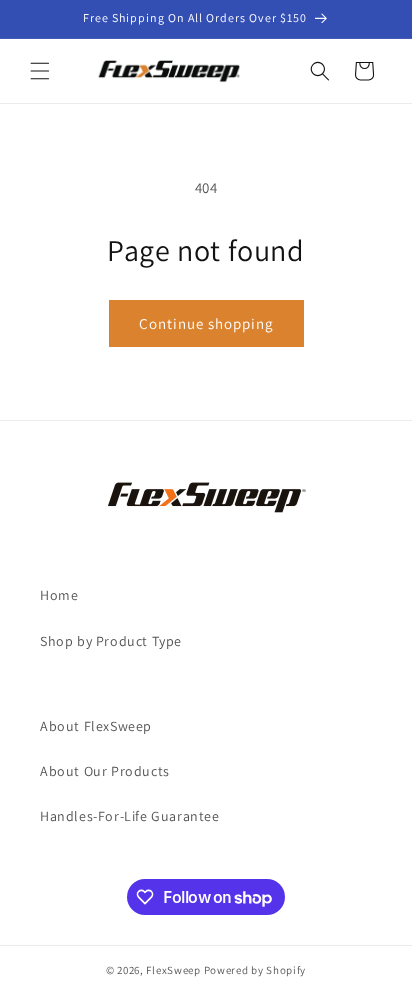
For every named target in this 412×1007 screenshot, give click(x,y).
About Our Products (105, 771)
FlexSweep (173, 970)
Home (59, 595)
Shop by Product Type (111, 641)
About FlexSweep (96, 726)
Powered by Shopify (255, 970)
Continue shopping (206, 323)
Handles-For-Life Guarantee (130, 816)
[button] (40, 71)
